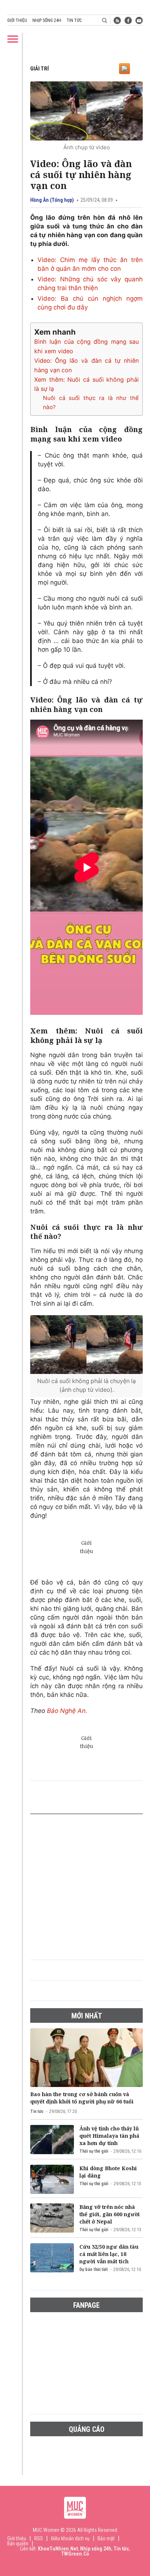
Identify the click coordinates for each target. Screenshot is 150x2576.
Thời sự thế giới (94, 2151)
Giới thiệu (17, 20)
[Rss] (117, 20)
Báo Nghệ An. (67, 1711)
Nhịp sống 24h (47, 20)
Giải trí (40, 69)
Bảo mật (106, 2538)
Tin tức (74, 20)
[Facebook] (128, 20)
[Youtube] (139, 20)
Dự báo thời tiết (94, 2269)
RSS (39, 2538)
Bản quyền (18, 2544)
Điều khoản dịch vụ (70, 2538)
